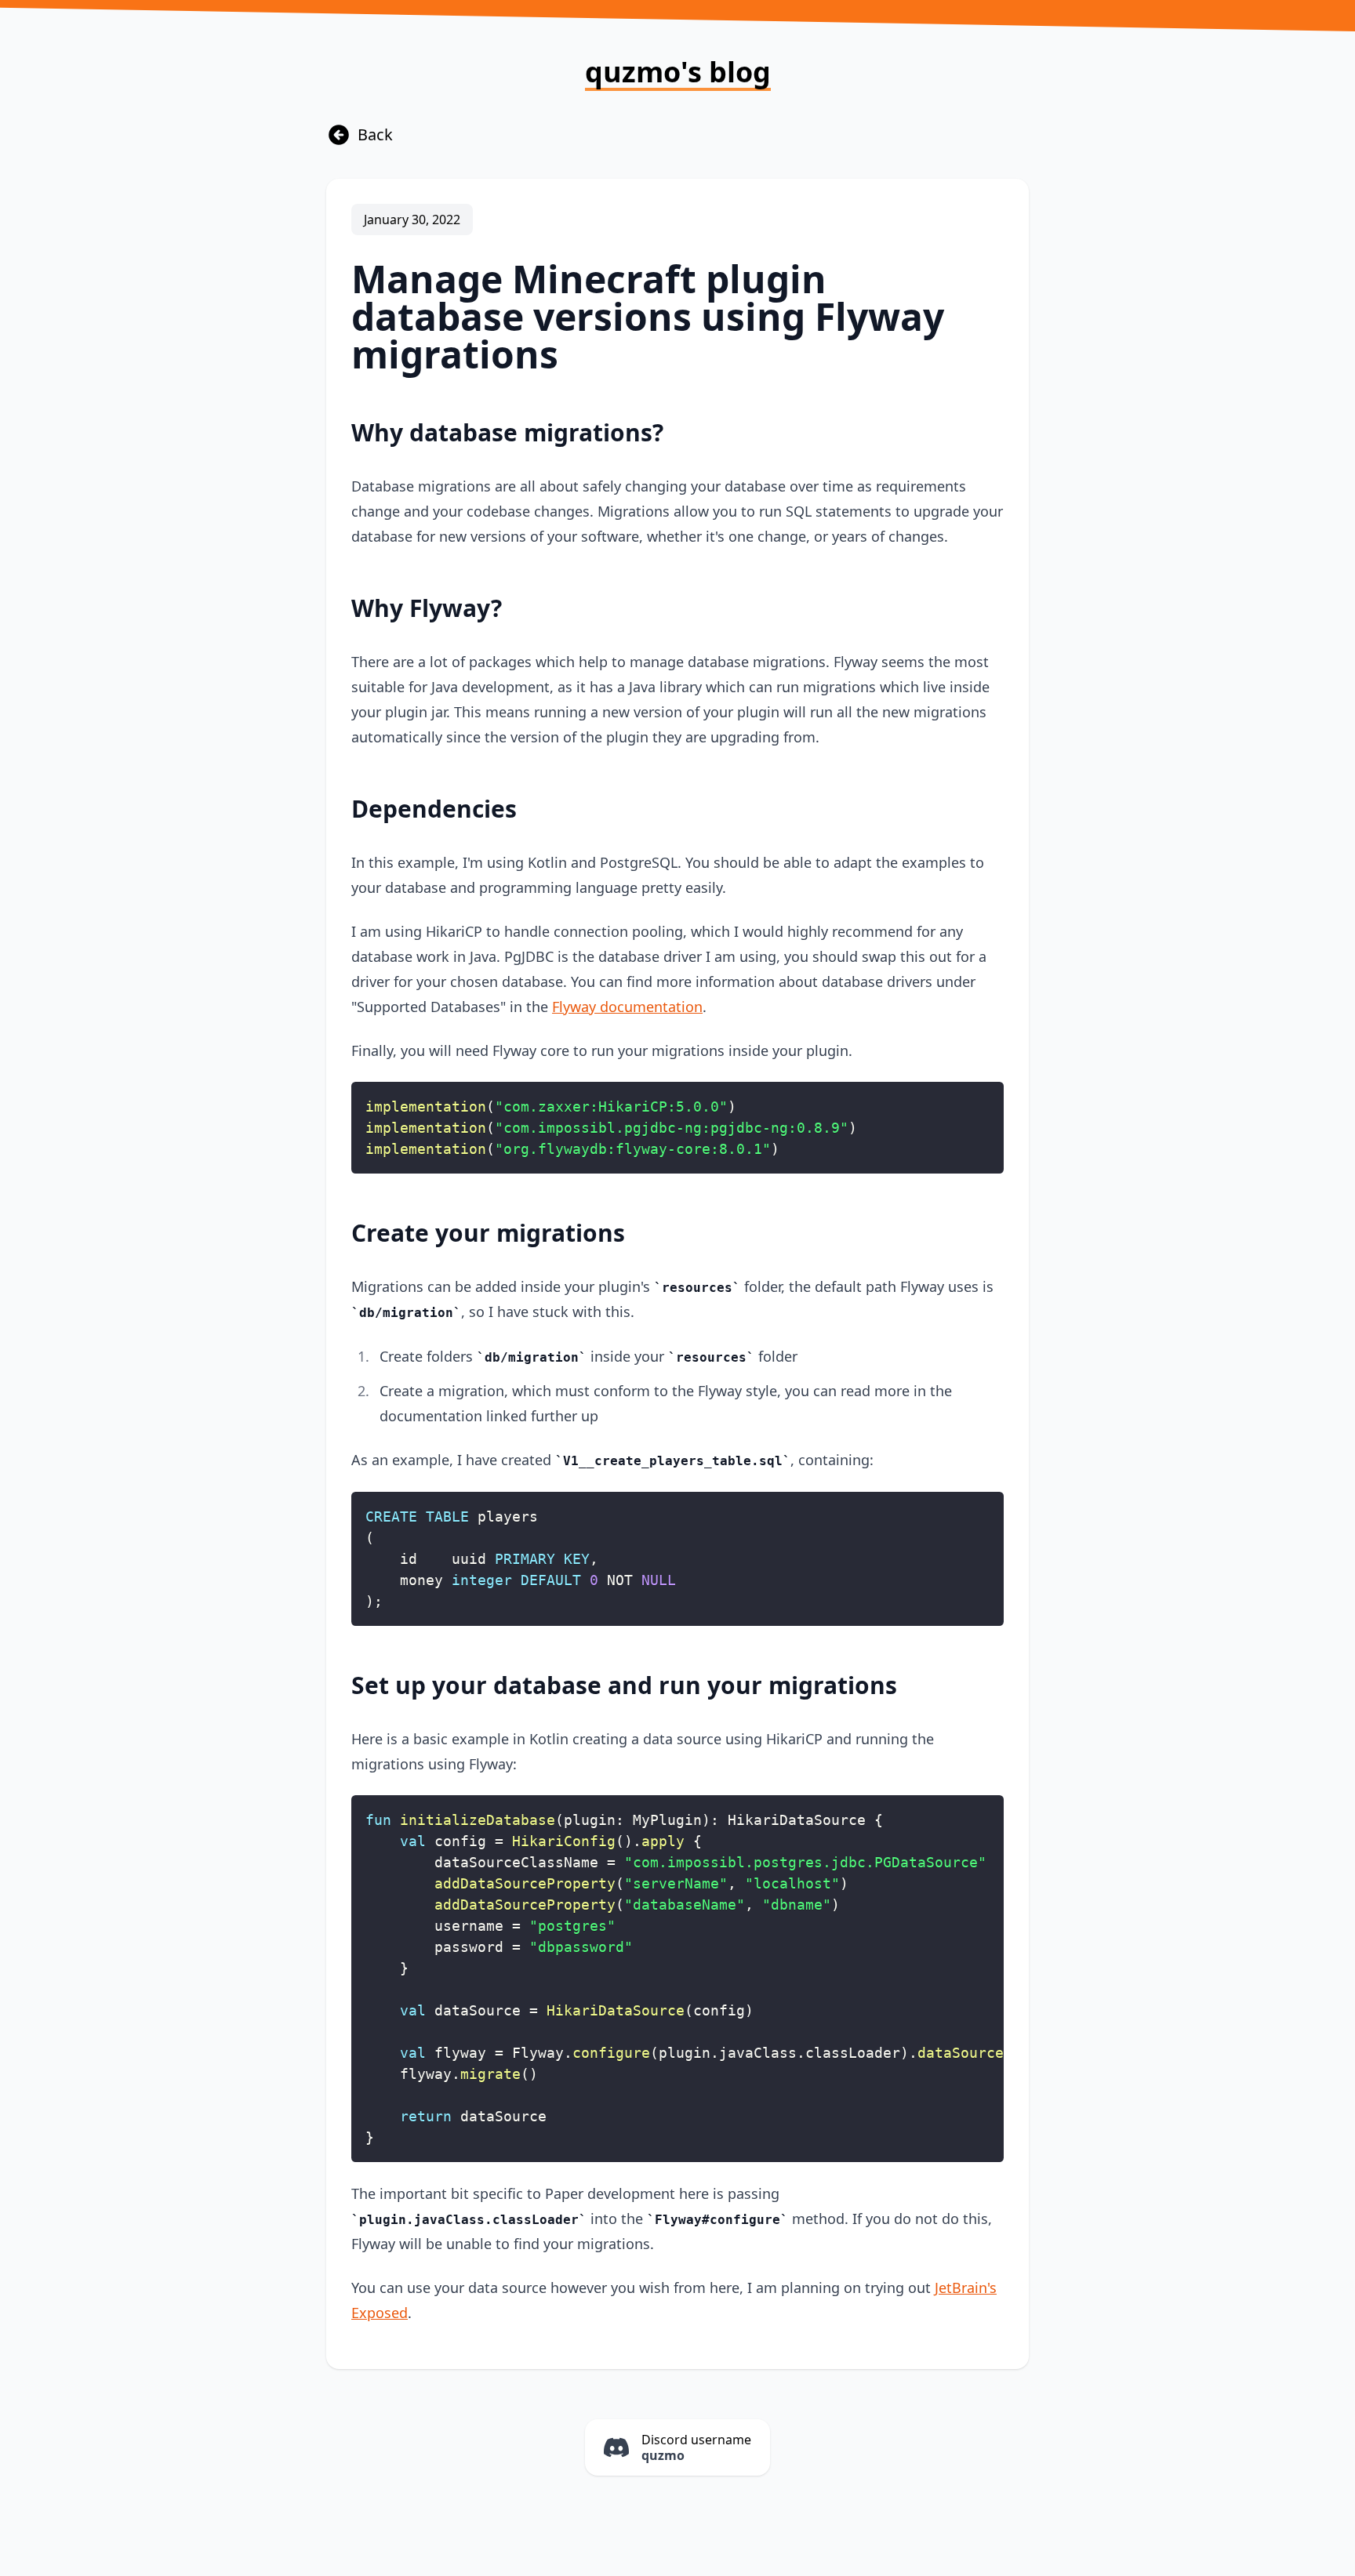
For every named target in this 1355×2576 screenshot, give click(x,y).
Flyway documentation (627, 1007)
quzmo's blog (678, 74)
